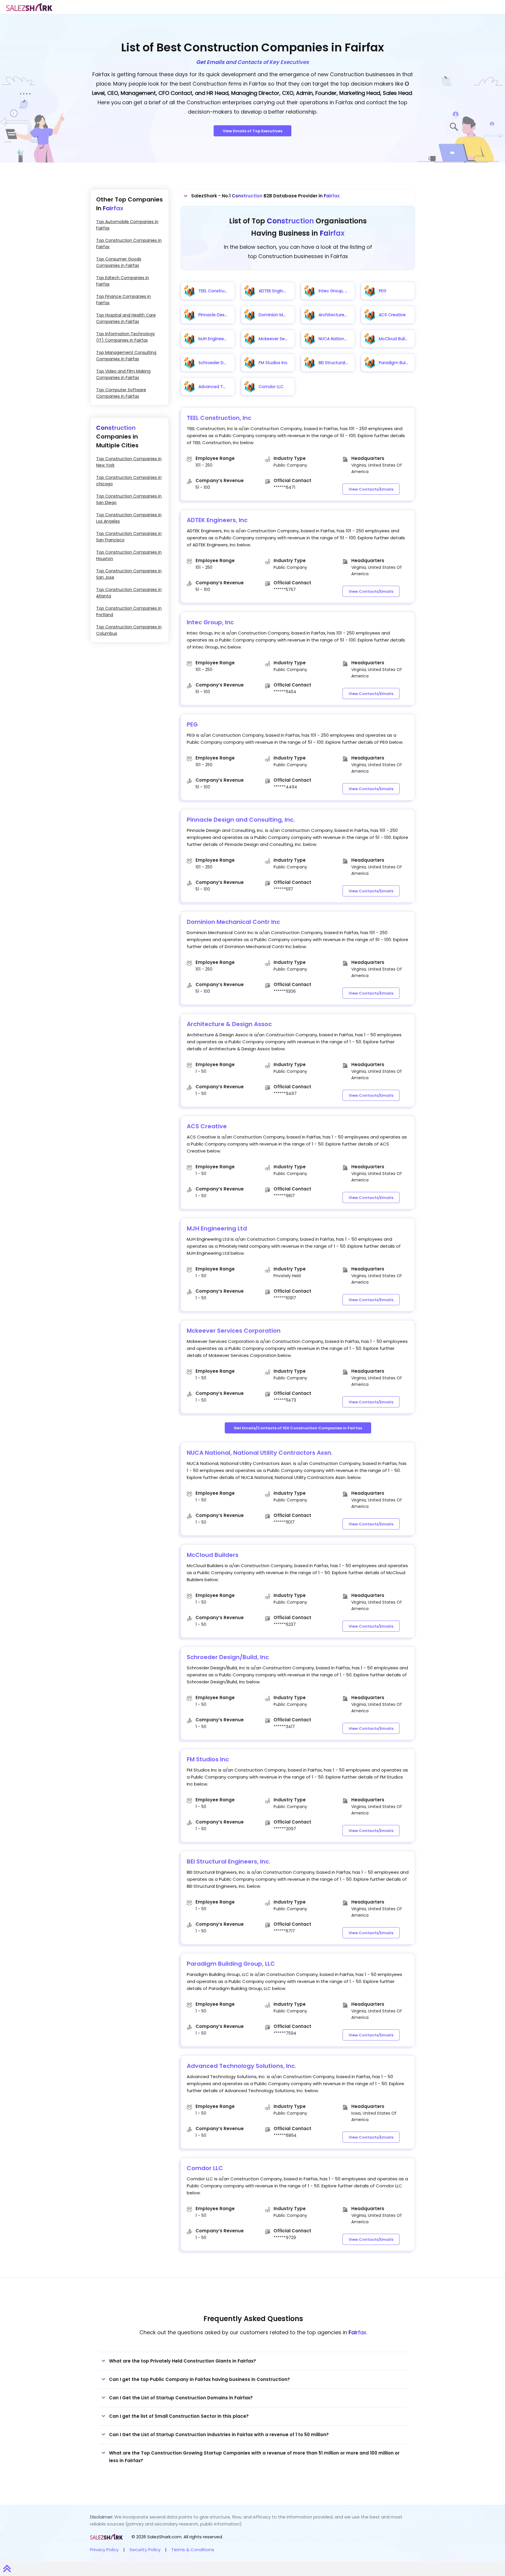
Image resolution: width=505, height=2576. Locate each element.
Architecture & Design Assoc (229, 1024)
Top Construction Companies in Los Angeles (129, 518)
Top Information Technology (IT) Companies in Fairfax (126, 337)
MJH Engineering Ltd (217, 1228)
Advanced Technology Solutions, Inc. (242, 2066)
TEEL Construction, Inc (219, 418)
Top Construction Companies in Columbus (129, 630)
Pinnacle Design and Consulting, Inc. (241, 820)
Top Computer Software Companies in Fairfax (121, 393)
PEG (192, 724)
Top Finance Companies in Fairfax (123, 300)
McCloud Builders (213, 1555)
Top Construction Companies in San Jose (129, 574)
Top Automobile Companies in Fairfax (127, 225)
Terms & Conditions (193, 2550)
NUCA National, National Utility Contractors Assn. (260, 1453)
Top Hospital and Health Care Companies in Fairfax (126, 318)
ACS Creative (207, 1126)
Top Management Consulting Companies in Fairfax (126, 356)
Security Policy (145, 2550)
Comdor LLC (205, 2168)
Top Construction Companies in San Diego (129, 499)
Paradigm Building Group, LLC (231, 1964)
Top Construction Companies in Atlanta (129, 593)
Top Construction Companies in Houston (129, 555)
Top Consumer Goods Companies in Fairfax (119, 262)
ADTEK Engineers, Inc (217, 520)
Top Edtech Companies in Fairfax (123, 281)
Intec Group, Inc (210, 622)
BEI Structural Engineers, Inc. (229, 1861)
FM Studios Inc (208, 1759)
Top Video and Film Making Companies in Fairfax (123, 374)
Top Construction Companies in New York (129, 462)
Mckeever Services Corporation (234, 1331)
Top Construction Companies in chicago (129, 481)
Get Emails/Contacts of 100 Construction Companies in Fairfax (298, 1428)
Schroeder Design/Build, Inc (228, 1657)
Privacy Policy (104, 2550)
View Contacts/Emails (371, 489)
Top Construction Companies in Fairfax (129, 244)
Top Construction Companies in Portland (129, 611)
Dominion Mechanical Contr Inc (233, 922)
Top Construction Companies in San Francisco (129, 537)
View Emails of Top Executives (252, 131)
